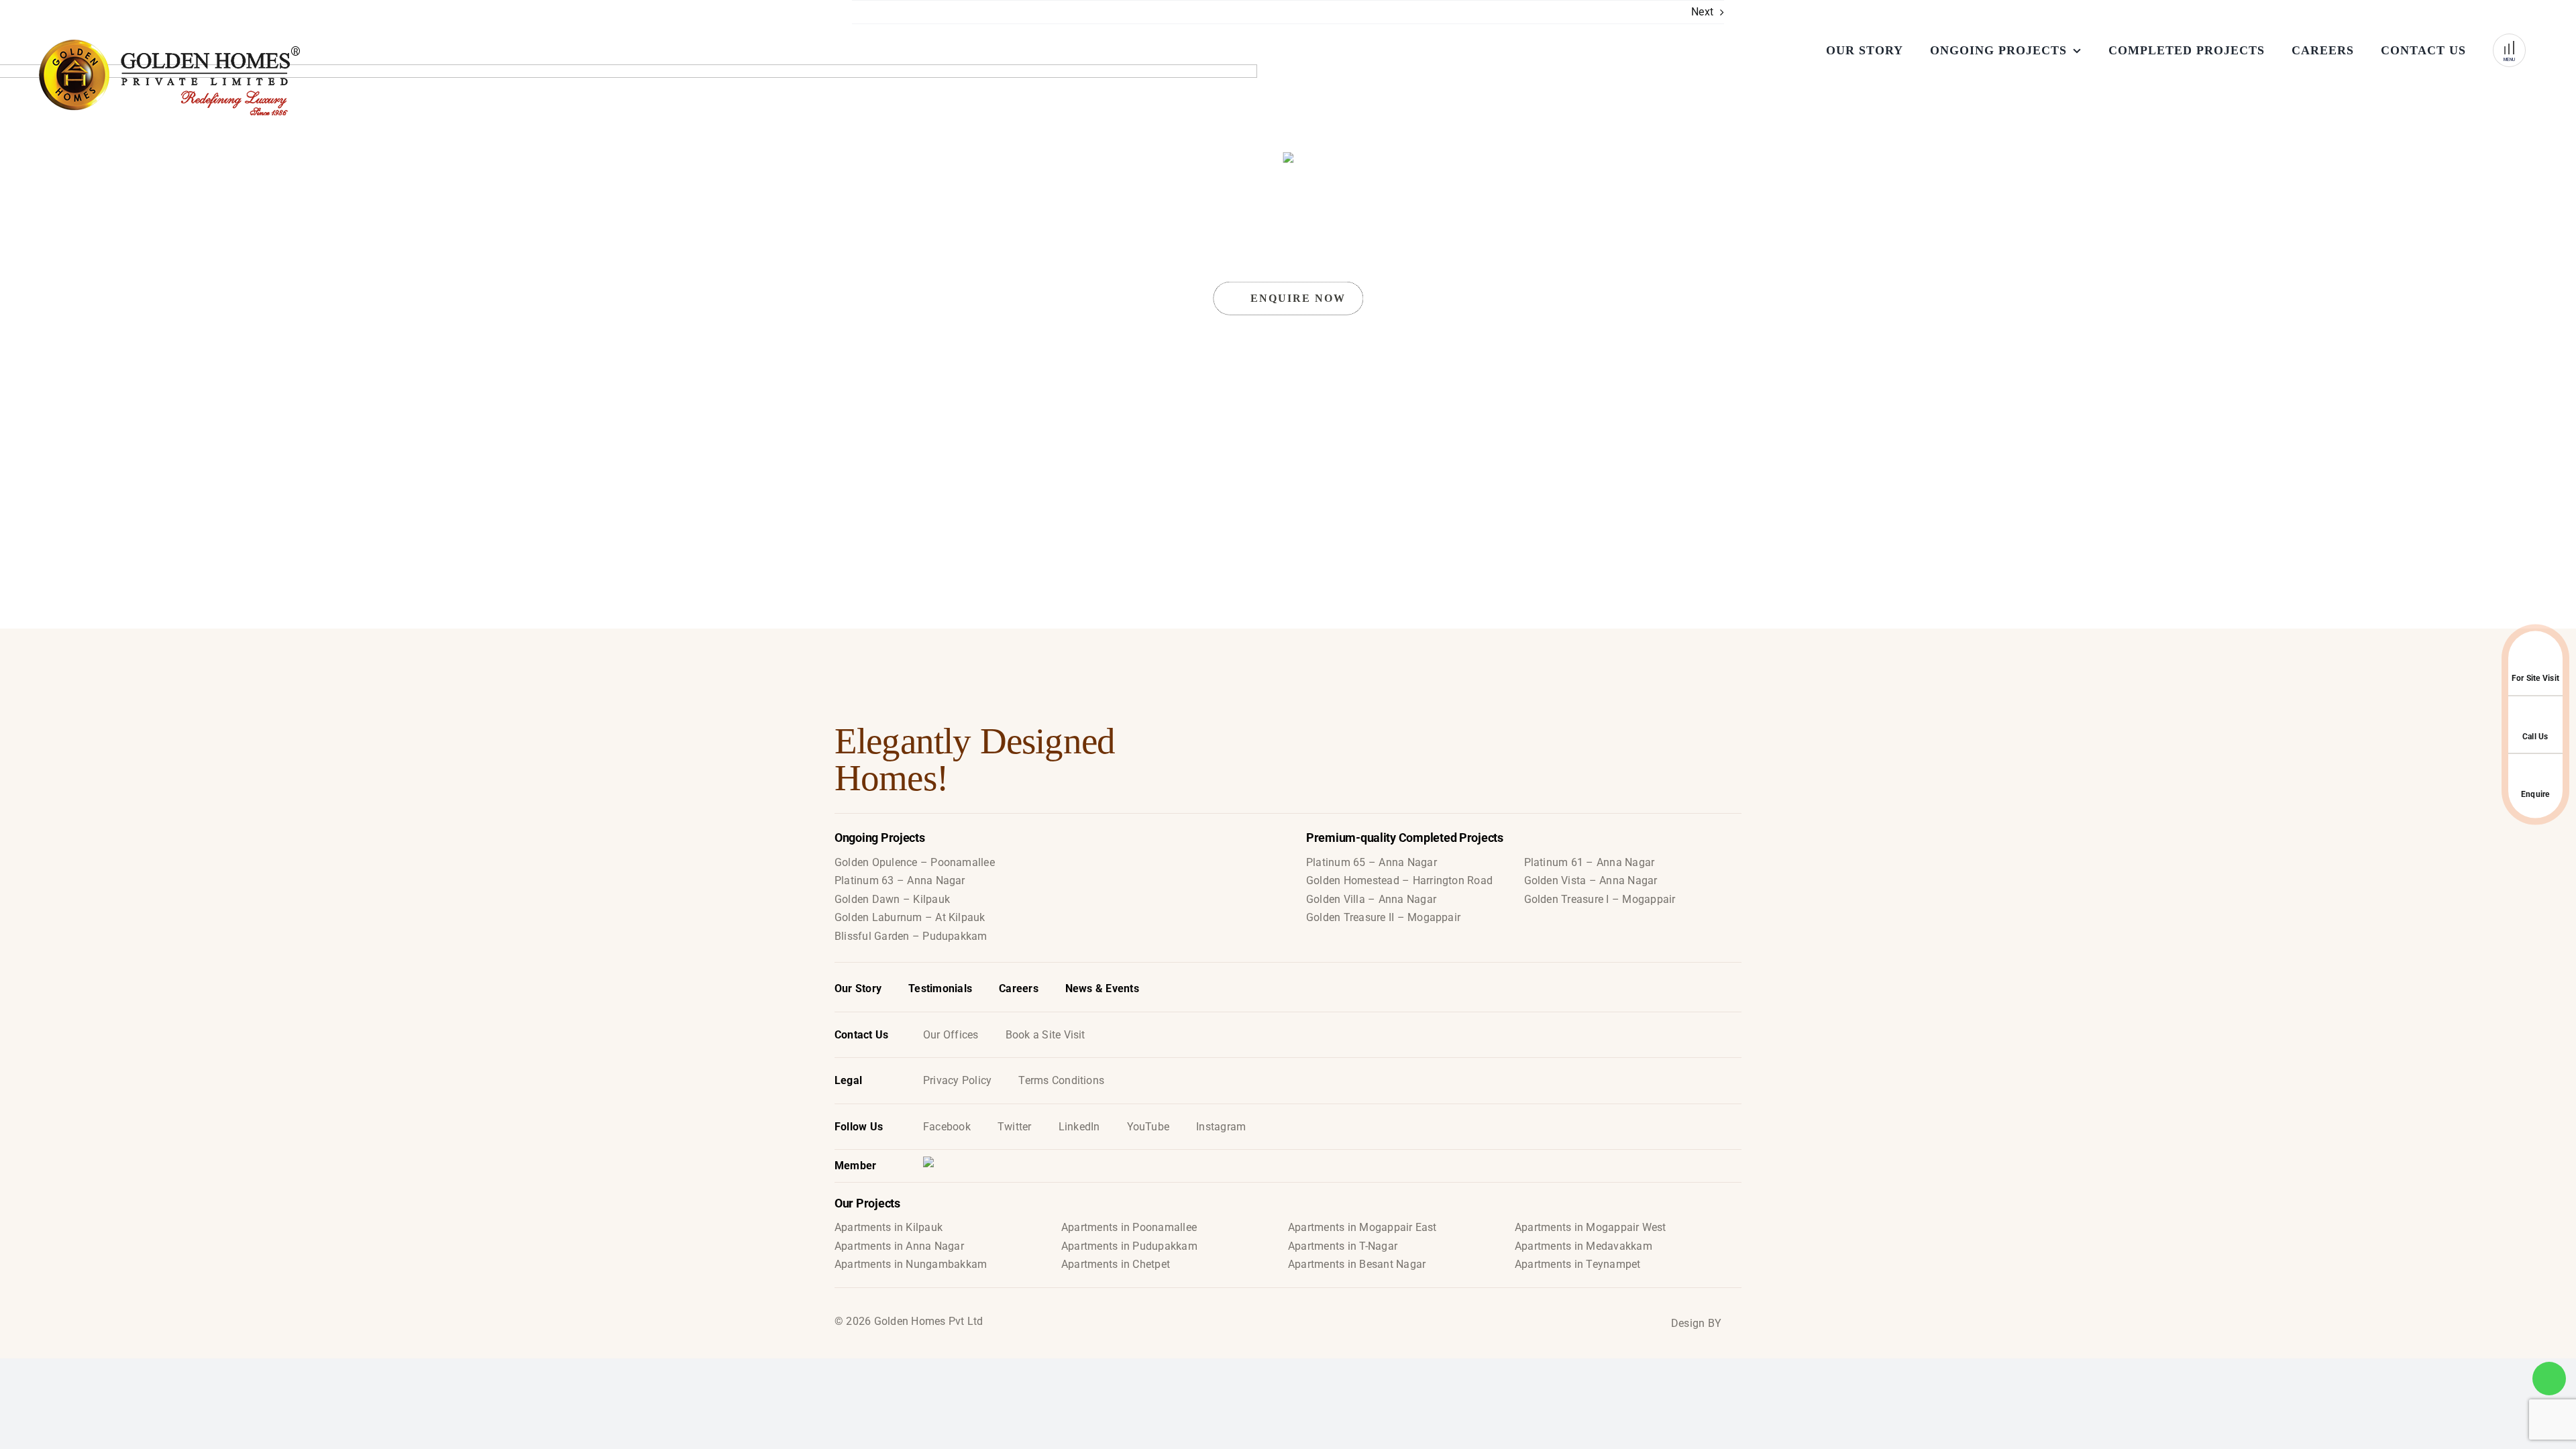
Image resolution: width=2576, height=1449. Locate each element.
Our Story (858, 988)
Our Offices (951, 1035)
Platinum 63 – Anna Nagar (900, 880)
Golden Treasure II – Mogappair (1383, 917)
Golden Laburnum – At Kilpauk (910, 917)
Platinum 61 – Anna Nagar (1590, 862)
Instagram (1221, 1127)
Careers (1019, 988)
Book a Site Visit (1045, 1035)
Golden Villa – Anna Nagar (1371, 899)
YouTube (1148, 1127)
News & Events (1102, 988)
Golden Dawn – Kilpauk (892, 899)
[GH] (255, 77)
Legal (848, 1080)
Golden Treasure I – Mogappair (1600, 899)
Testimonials (940, 988)
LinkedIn (1079, 1127)
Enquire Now (1298, 298)
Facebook (947, 1127)
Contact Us (861, 1035)
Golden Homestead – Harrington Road (1399, 880)
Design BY (1696, 1323)
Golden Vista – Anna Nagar (1591, 880)
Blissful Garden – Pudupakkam (911, 936)
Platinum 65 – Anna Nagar (1372, 862)
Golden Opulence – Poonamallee (915, 862)
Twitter (1015, 1127)
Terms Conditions (1061, 1080)
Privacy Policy (957, 1080)
